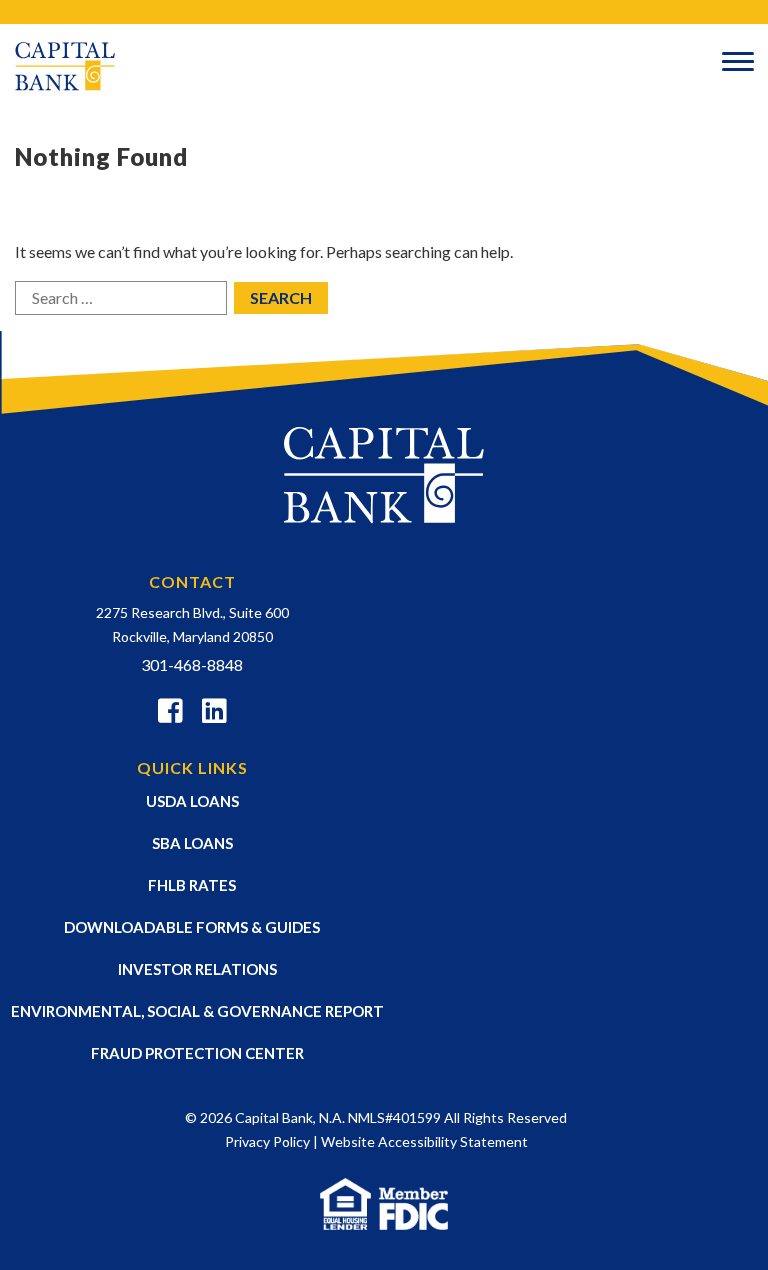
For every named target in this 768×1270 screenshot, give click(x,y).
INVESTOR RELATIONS (197, 969)
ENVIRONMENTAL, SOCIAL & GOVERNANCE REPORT (197, 1011)
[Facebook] (170, 714)
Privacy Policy (267, 1141)
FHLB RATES (192, 885)
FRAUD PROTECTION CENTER (197, 1053)
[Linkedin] (214, 714)
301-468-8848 (192, 664)
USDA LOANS (192, 801)
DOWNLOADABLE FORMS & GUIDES (192, 927)
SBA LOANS (192, 843)
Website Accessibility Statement (424, 1141)
